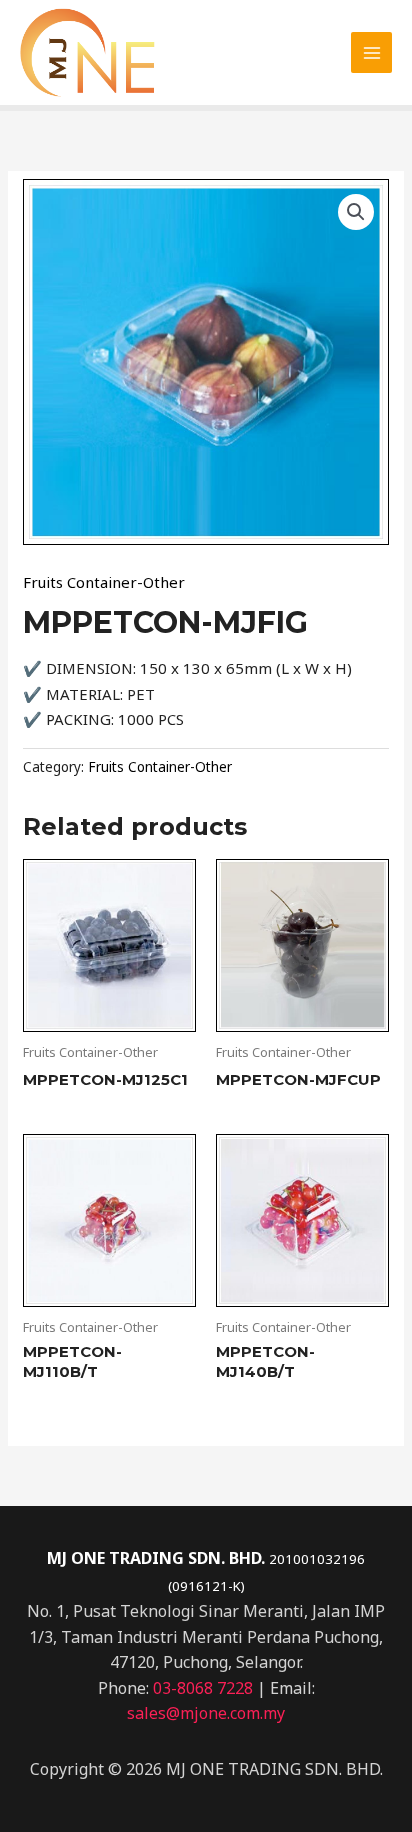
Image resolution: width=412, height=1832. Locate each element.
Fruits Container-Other (104, 582)
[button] (356, 212)
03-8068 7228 (203, 1688)
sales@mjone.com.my (206, 1713)
